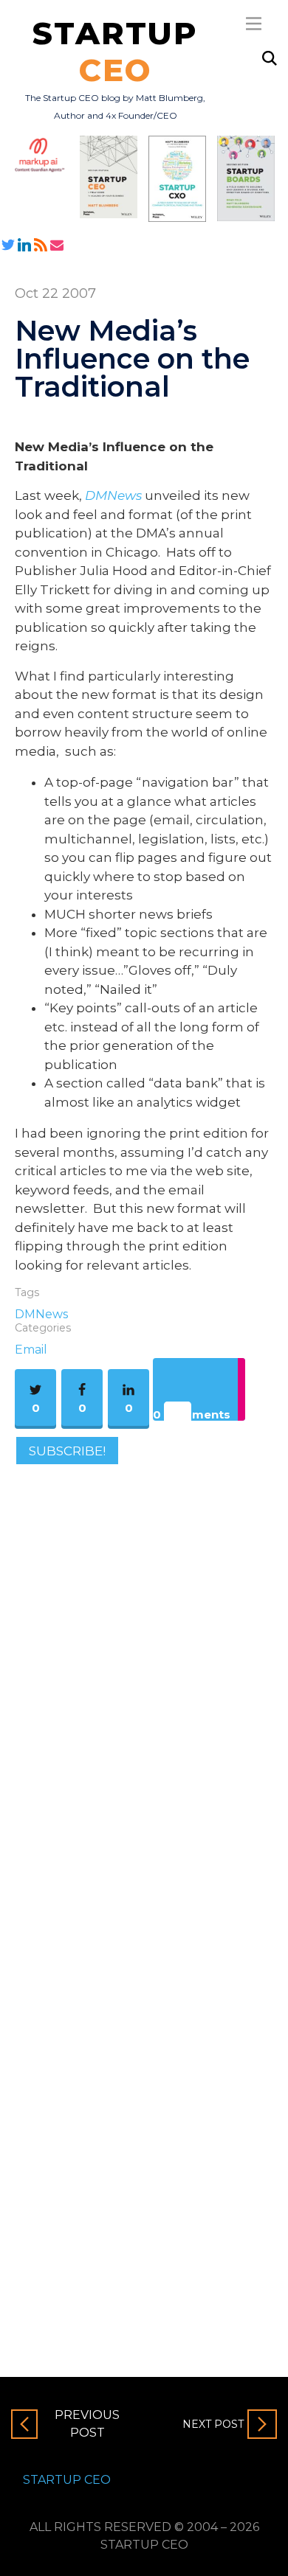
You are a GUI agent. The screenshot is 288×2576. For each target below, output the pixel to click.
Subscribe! (67, 1450)
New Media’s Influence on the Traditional (132, 359)
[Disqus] (144, 1678)
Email (31, 1350)
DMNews (41, 1314)
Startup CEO (67, 2480)
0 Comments (192, 1414)
